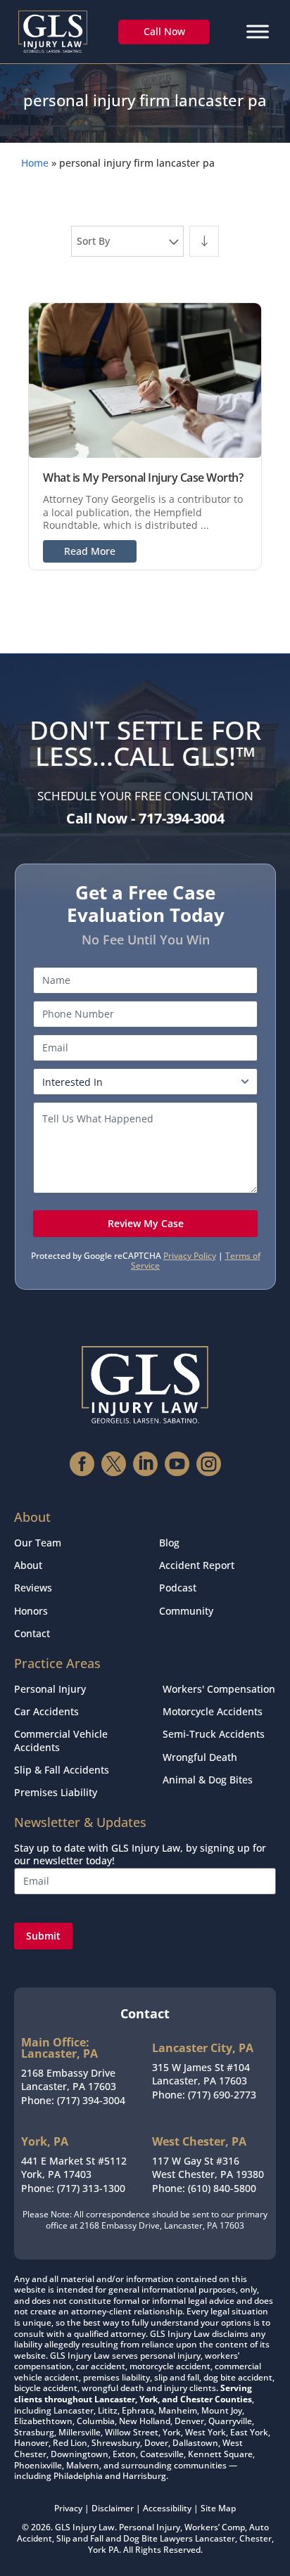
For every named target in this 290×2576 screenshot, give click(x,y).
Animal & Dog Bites (208, 1780)
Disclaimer (113, 2508)
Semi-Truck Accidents (214, 1734)
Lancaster (215, 2538)
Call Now (164, 31)
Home (35, 163)
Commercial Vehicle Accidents (61, 1740)
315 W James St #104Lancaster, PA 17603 (201, 2074)
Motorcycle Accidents (213, 1711)
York (97, 2550)
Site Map (218, 2508)
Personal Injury (50, 1689)
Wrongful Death (200, 1757)
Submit (43, 1936)
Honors (31, 1611)
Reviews (33, 1588)
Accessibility (167, 2508)
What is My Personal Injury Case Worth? (143, 478)
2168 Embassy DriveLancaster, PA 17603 (69, 2080)
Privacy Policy (190, 1256)
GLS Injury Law (85, 2527)
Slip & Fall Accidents (62, 1770)
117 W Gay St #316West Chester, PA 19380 (208, 2168)
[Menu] (258, 31)
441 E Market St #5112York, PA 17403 (74, 2168)
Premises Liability (56, 1792)
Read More (90, 551)
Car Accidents (46, 1711)
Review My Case (146, 1223)
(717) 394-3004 (91, 2100)
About (28, 1565)
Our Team (38, 1543)
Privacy (68, 2508)
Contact (32, 1633)
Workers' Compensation (219, 1689)
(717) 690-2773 (222, 2095)
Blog (169, 1543)
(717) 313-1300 (91, 2188)
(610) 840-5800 (222, 2188)
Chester (256, 2538)
